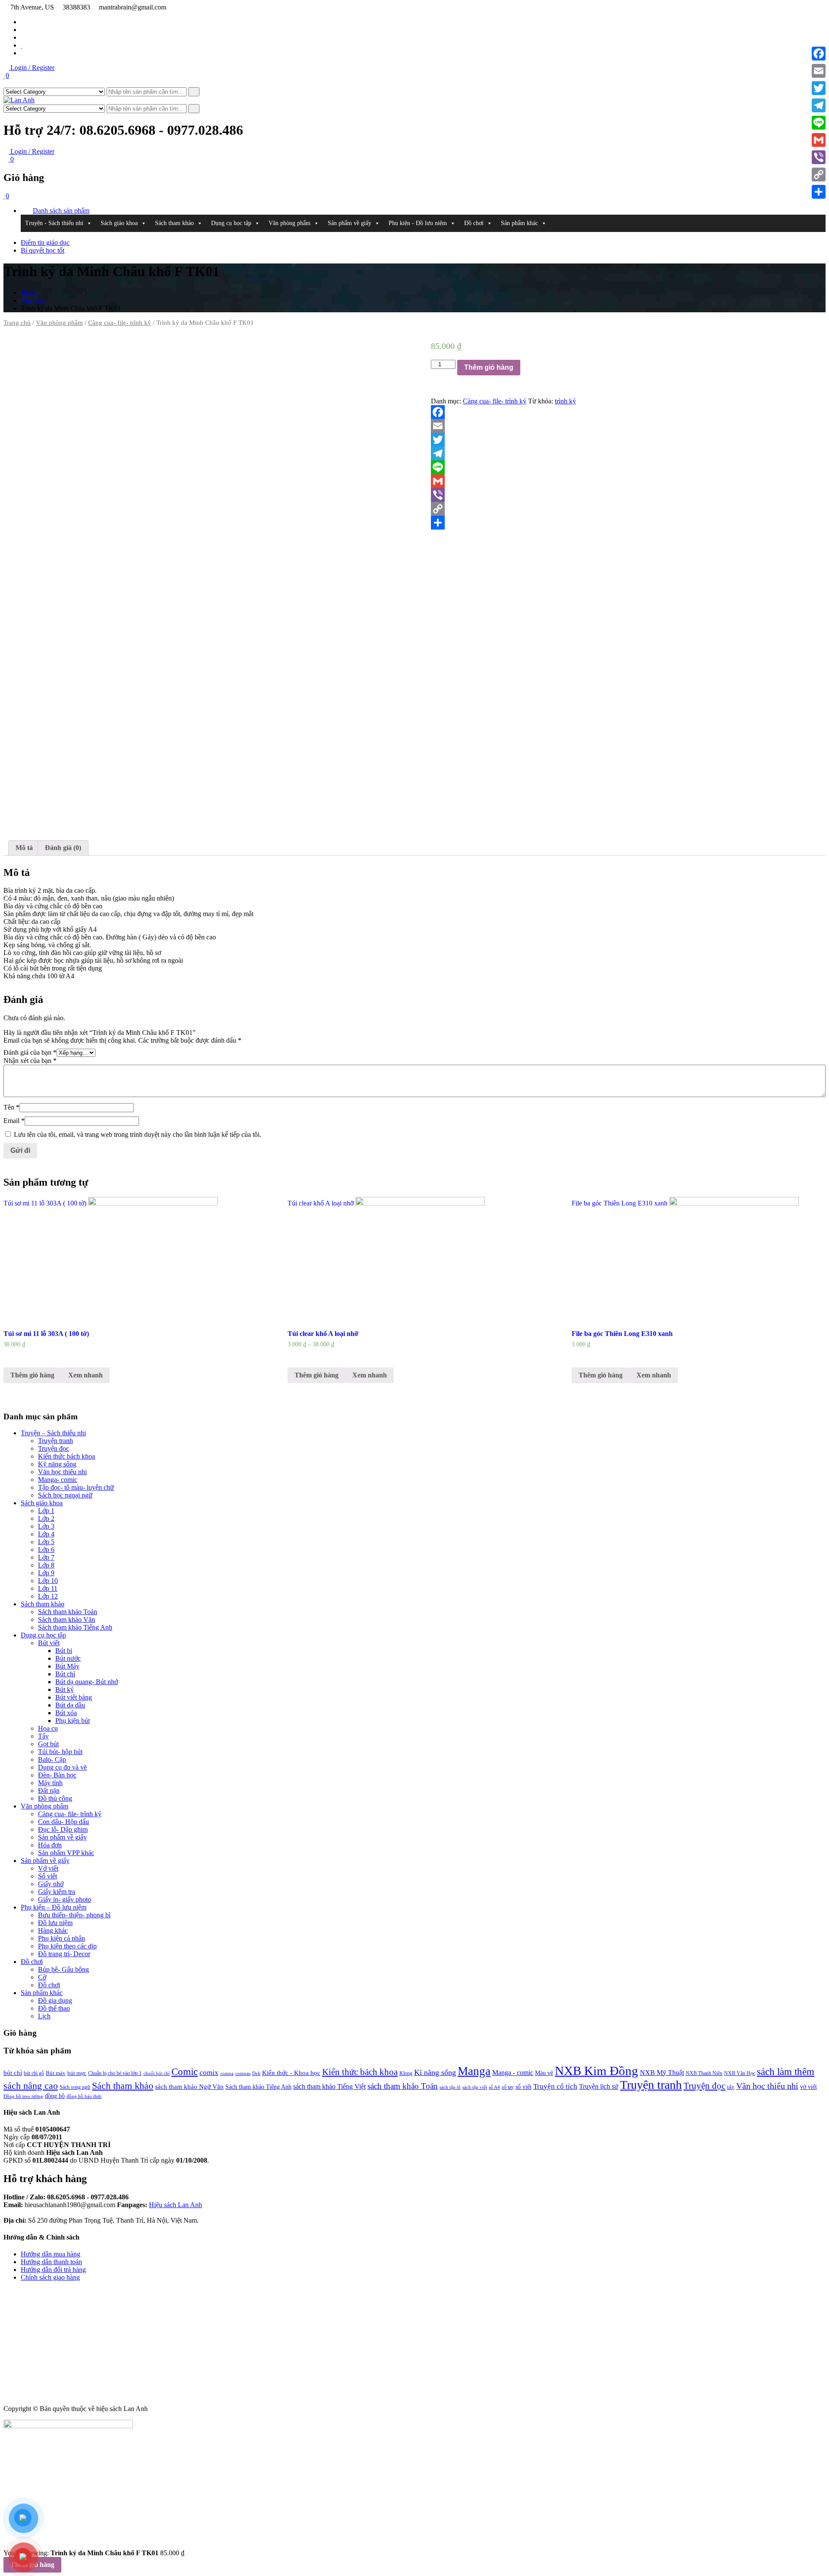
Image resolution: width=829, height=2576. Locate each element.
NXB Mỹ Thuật (662, 2073)
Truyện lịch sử (599, 2086)
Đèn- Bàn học (57, 1775)
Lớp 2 (46, 1518)
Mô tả (24, 848)
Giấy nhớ (51, 1884)
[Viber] (628, 495)
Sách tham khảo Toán (68, 1612)
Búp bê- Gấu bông (63, 1969)
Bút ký (65, 1689)
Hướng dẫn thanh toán (51, 2262)
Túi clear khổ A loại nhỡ (321, 1203)
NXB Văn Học (740, 2073)
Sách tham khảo (174, 223)
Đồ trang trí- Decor (64, 1954)
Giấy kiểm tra (57, 1892)
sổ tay (508, 2087)
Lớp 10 (48, 1581)
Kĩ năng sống (435, 2072)
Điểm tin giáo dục (45, 243)
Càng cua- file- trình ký (120, 323)
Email (14, 1121)
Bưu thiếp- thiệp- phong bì (74, 1915)
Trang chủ (17, 323)
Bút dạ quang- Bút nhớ (87, 1682)
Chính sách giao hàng (50, 2277)
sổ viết (524, 2087)
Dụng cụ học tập (231, 223)
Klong (406, 2073)
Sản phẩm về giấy (350, 223)
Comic (185, 2072)
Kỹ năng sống (57, 1464)
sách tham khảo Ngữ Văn (189, 2087)
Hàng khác (53, 1930)
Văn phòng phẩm (290, 223)
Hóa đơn (50, 1845)
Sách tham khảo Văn (66, 1620)
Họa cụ (48, 1728)
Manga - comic (513, 2073)
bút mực (77, 2073)
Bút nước (68, 1658)
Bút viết (49, 1643)
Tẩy (43, 1736)
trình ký (565, 401)
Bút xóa (66, 1713)
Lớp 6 (46, 1550)
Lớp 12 (48, 1596)
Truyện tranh (55, 1441)
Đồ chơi (474, 223)
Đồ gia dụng (55, 2000)
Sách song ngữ (75, 2087)
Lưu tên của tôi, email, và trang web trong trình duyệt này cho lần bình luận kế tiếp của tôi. (138, 1134)
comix (209, 2073)
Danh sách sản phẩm (61, 211)
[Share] (628, 523)
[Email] (628, 426)
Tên (11, 1107)
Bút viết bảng (74, 1697)
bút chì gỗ (34, 2073)
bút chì (13, 2073)
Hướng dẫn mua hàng (51, 2254)
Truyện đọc (54, 1448)
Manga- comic (58, 1480)
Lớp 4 (46, 1534)
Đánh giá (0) (63, 848)
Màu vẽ (544, 2073)
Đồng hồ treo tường (23, 2096)
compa (227, 2073)
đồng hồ (55, 2096)
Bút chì (65, 1674)
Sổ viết (47, 1876)
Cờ (42, 1977)
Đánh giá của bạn (30, 1052)
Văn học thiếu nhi (62, 1472)
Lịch (44, 2016)
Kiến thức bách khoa (66, 1456)
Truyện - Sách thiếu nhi (54, 223)
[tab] (24, 848)
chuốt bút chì (157, 2073)
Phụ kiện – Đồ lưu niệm (54, 1907)
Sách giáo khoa (119, 223)
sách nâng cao (31, 2086)
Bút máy (56, 2073)
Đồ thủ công (55, 1798)
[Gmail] (628, 481)
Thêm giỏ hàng (489, 367)
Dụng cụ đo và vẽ (62, 1767)
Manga (474, 2071)
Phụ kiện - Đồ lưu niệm (418, 223)
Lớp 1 (46, 1511)
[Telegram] (628, 454)
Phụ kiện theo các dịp (67, 1946)
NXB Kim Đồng (596, 2071)
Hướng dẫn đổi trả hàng (53, 2270)
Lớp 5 (46, 1542)
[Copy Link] (628, 509)
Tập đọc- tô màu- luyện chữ (76, 1487)
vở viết (808, 2087)
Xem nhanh (85, 1375)
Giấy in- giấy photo (65, 1899)
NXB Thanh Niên (704, 2073)
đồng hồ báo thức (84, 2096)
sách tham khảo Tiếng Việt (329, 2086)
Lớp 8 (46, 1565)
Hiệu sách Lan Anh (176, 2205)
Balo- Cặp (52, 1759)
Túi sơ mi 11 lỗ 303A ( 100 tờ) (45, 1203)
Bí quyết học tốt (43, 250)
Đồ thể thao (54, 2008)
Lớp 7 (46, 1557)
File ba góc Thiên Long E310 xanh (620, 1203)
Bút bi (64, 1651)
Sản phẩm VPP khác (66, 1853)
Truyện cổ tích (555, 2086)
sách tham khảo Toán (403, 2086)
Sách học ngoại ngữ (65, 1495)
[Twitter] (628, 440)
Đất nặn (49, 1791)
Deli (256, 2073)
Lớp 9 (46, 1573)
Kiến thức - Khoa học (291, 2073)
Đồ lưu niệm (55, 1923)
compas (243, 2073)
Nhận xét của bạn (30, 1061)
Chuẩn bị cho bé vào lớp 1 (115, 2073)
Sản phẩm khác (519, 223)
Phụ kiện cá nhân (62, 1938)
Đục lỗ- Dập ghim (63, 1829)
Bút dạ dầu (70, 1705)
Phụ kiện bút (73, 1721)
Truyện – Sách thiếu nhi (53, 1433)
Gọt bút (48, 1744)
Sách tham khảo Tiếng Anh (75, 1627)
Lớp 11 (48, 1588)
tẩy (731, 2087)
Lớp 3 (46, 1526)
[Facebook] (628, 412)
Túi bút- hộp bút (60, 1752)
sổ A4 (494, 2087)
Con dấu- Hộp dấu (63, 1822)
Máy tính (50, 1783)
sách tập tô (450, 2087)
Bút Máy (67, 1666)
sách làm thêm (786, 2072)
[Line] (628, 467)
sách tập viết (475, 2087)
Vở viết (48, 1868)
